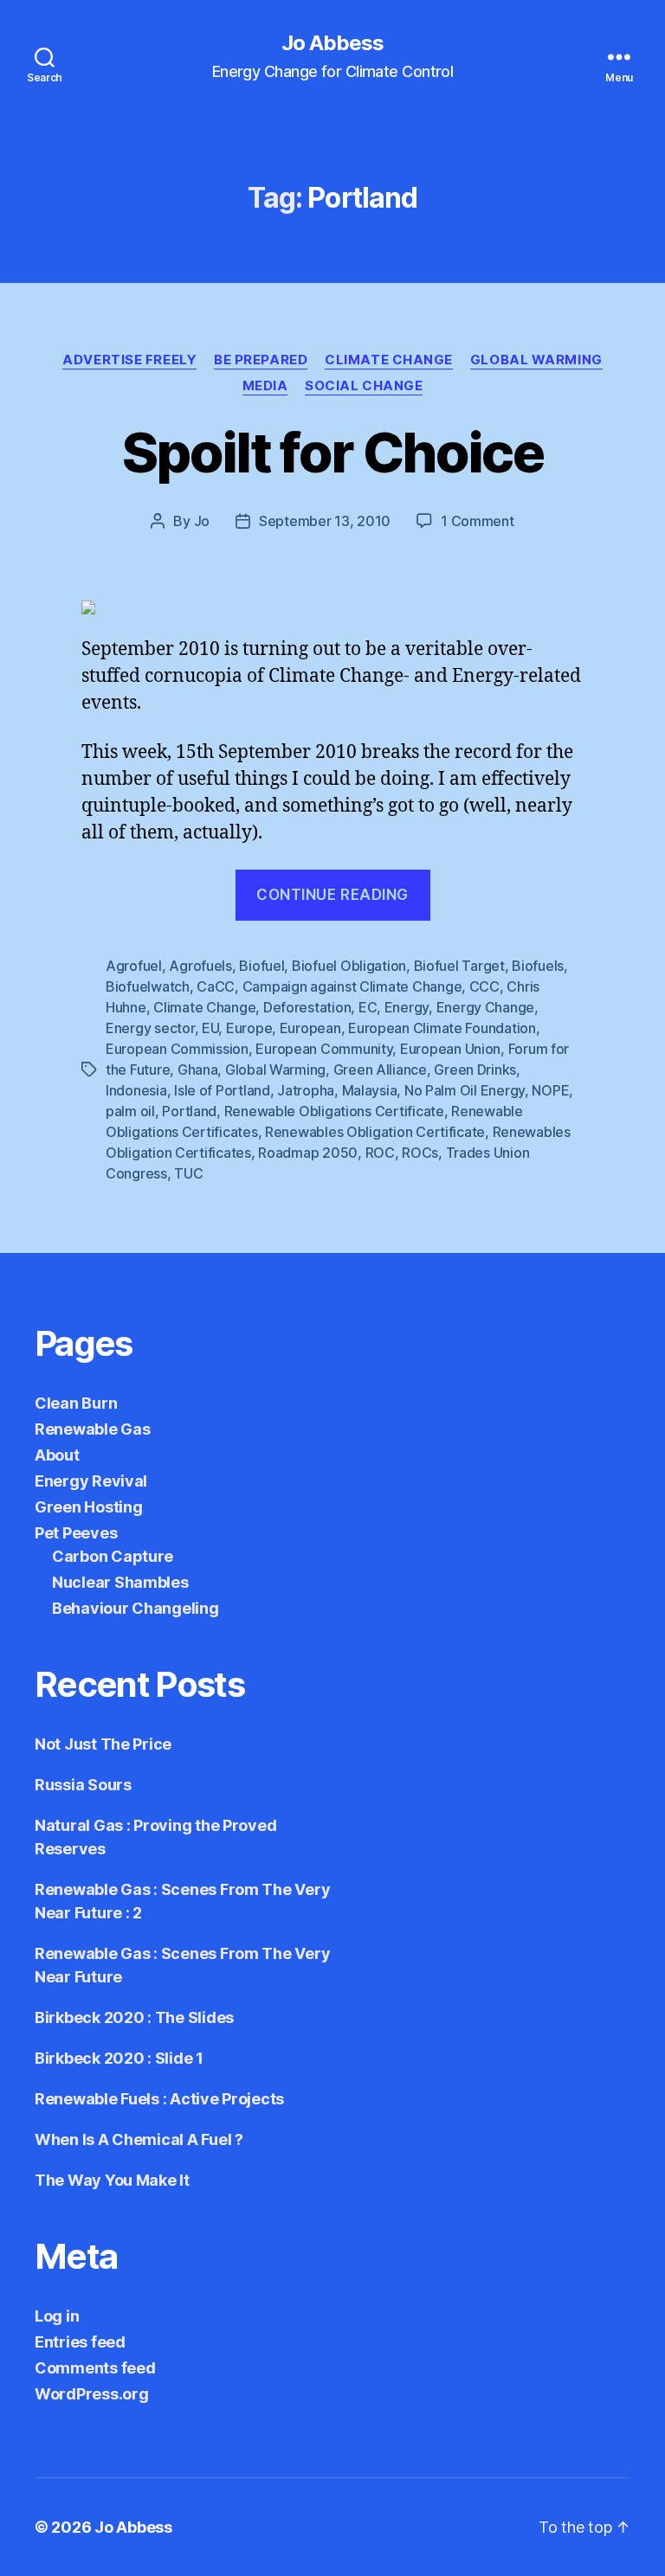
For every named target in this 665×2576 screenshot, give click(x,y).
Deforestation (307, 1007)
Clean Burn (76, 1403)
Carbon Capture (113, 1556)
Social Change (364, 386)
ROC (380, 1153)
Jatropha (306, 1090)
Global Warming (536, 360)
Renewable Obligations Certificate (334, 1111)
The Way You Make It (112, 2180)
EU (210, 1028)
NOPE (550, 1090)
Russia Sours (83, 1785)
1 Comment (478, 521)
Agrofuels (200, 966)
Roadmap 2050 (308, 1153)
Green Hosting (89, 1507)
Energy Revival (91, 1481)
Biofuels (538, 966)
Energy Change (486, 1007)
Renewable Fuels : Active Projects (159, 2099)
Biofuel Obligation (349, 966)
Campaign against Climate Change (352, 986)
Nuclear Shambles (120, 1582)
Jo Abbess (332, 43)
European (310, 1028)
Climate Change (389, 360)
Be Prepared (261, 360)
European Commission (177, 1049)
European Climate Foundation (442, 1028)
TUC (188, 1173)
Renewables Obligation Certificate (375, 1132)
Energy (407, 1007)
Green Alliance (380, 1070)
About (57, 1455)
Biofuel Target (459, 966)
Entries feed (80, 2342)
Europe (249, 1028)
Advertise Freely (129, 360)
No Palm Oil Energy (465, 1090)
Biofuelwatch (148, 986)
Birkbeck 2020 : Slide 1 (119, 2058)
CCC (484, 986)
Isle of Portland (222, 1090)
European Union (450, 1049)
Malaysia (370, 1090)
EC (368, 1007)
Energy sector (150, 1028)
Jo (202, 521)
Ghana (198, 1070)
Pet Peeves (76, 1533)
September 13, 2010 (325, 521)
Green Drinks (475, 1070)
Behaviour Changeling (136, 1608)
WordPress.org (92, 2394)
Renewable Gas (93, 1429)
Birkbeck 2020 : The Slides (134, 2017)
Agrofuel (134, 966)
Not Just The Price (103, 1744)
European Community (324, 1049)
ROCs (420, 1153)
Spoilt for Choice (332, 452)
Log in (57, 2316)
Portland (189, 1111)
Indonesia (136, 1090)
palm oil (130, 1111)
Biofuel (261, 966)
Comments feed (95, 2368)
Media (265, 386)
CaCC (216, 986)
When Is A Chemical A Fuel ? (139, 2139)
